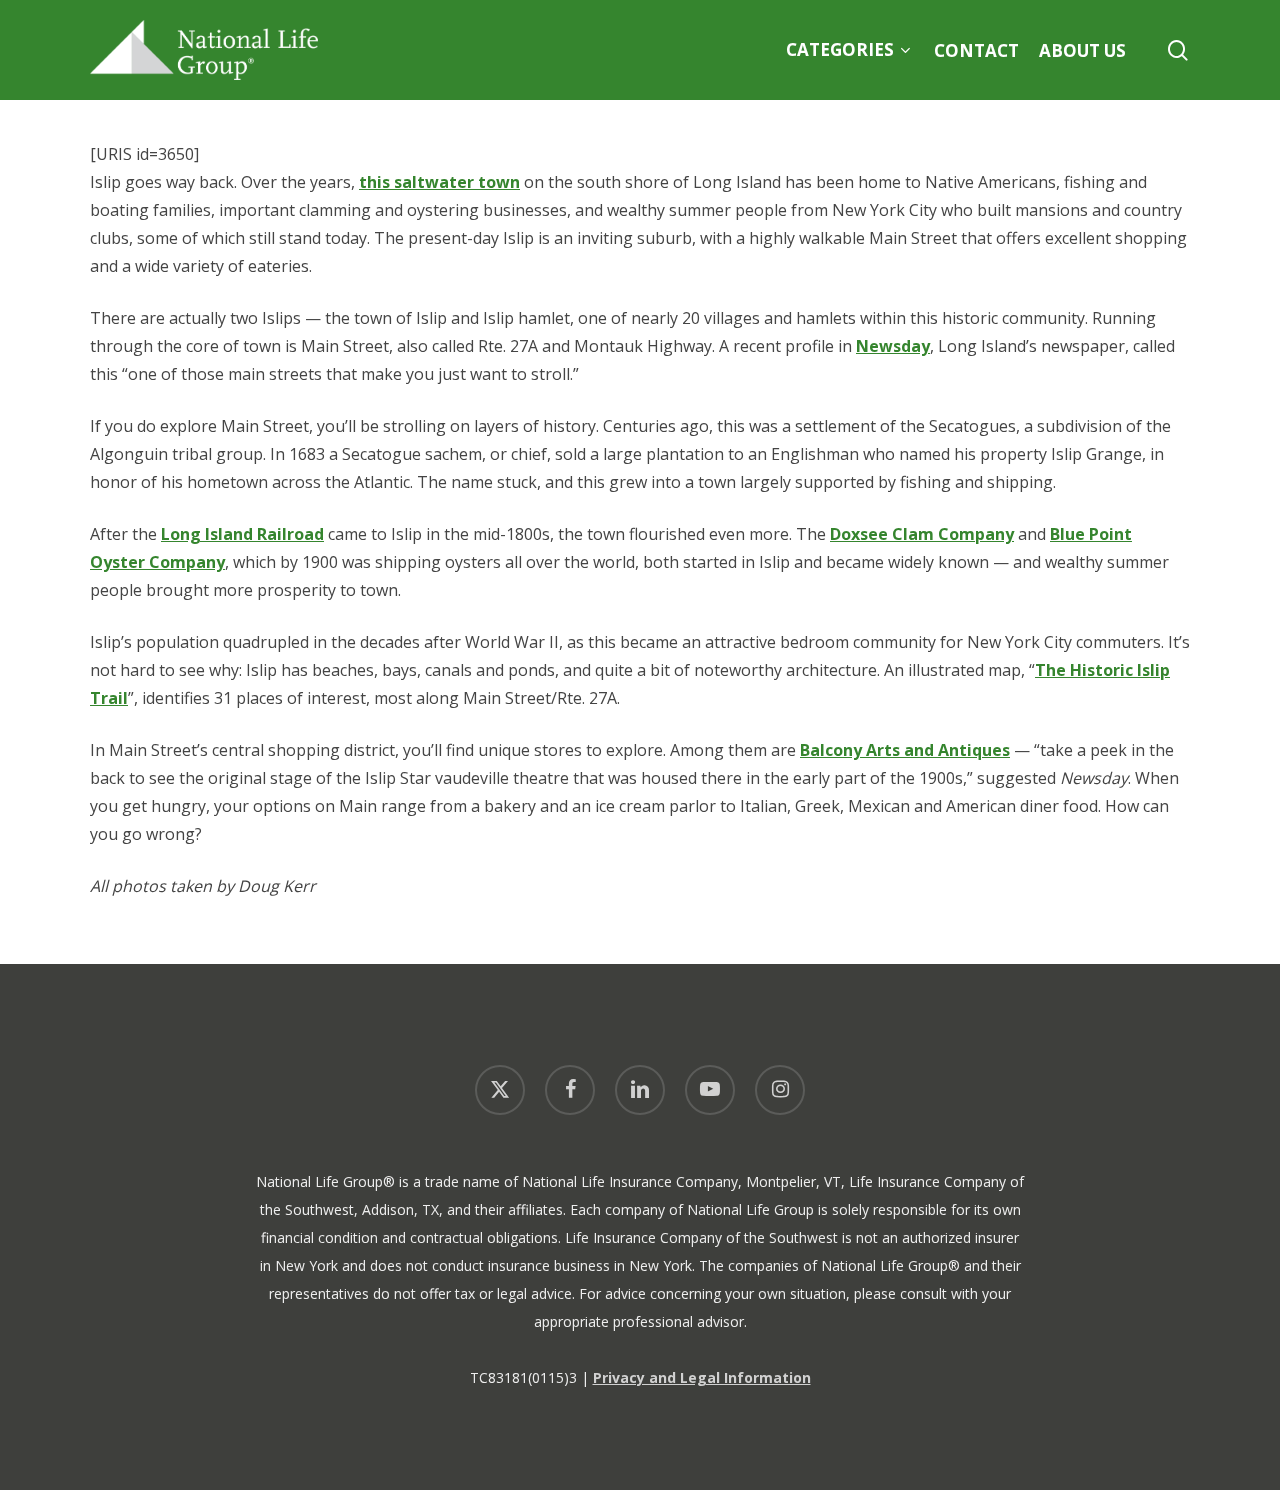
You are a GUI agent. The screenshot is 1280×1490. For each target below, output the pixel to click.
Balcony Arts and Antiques (905, 750)
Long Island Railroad (242, 534)
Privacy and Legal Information (702, 1377)
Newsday (893, 346)
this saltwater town (439, 182)
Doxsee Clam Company (922, 534)
